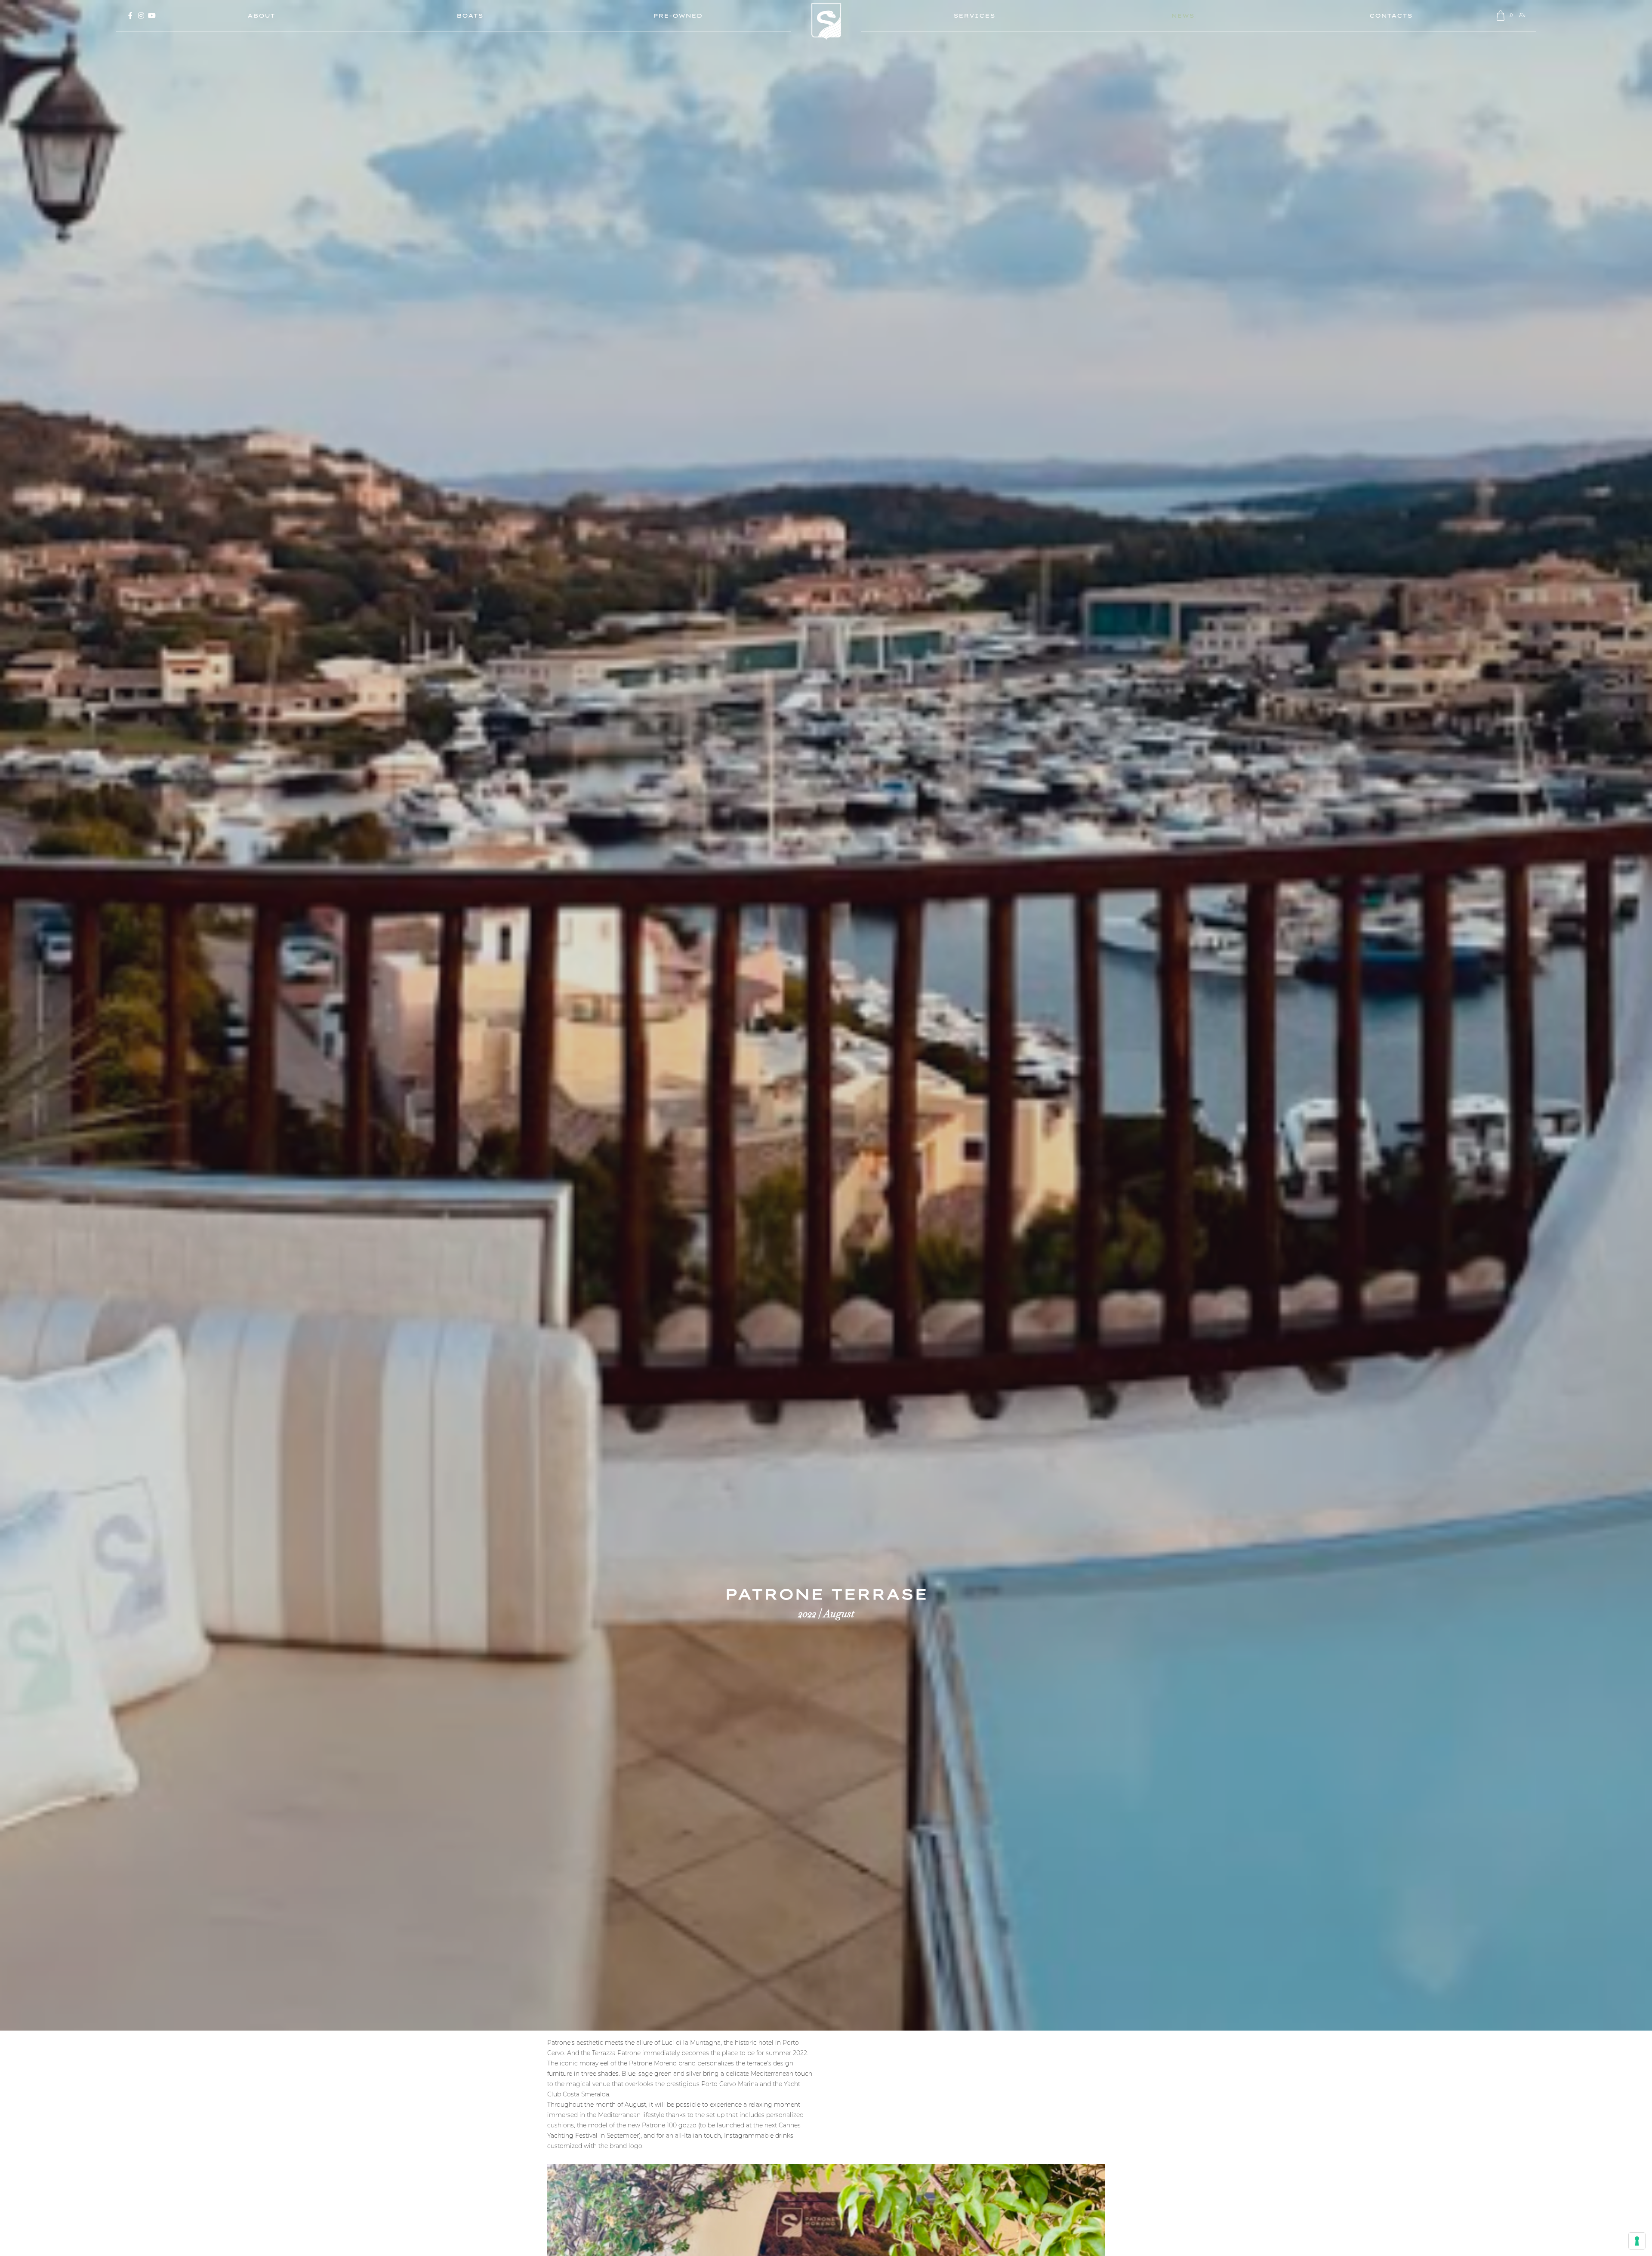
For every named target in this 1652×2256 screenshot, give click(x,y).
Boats (470, 15)
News (1183, 15)
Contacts (1391, 15)
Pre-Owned (678, 15)
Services (974, 15)
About (261, 15)
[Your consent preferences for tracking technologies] (1637, 2241)
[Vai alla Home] (826, 28)
